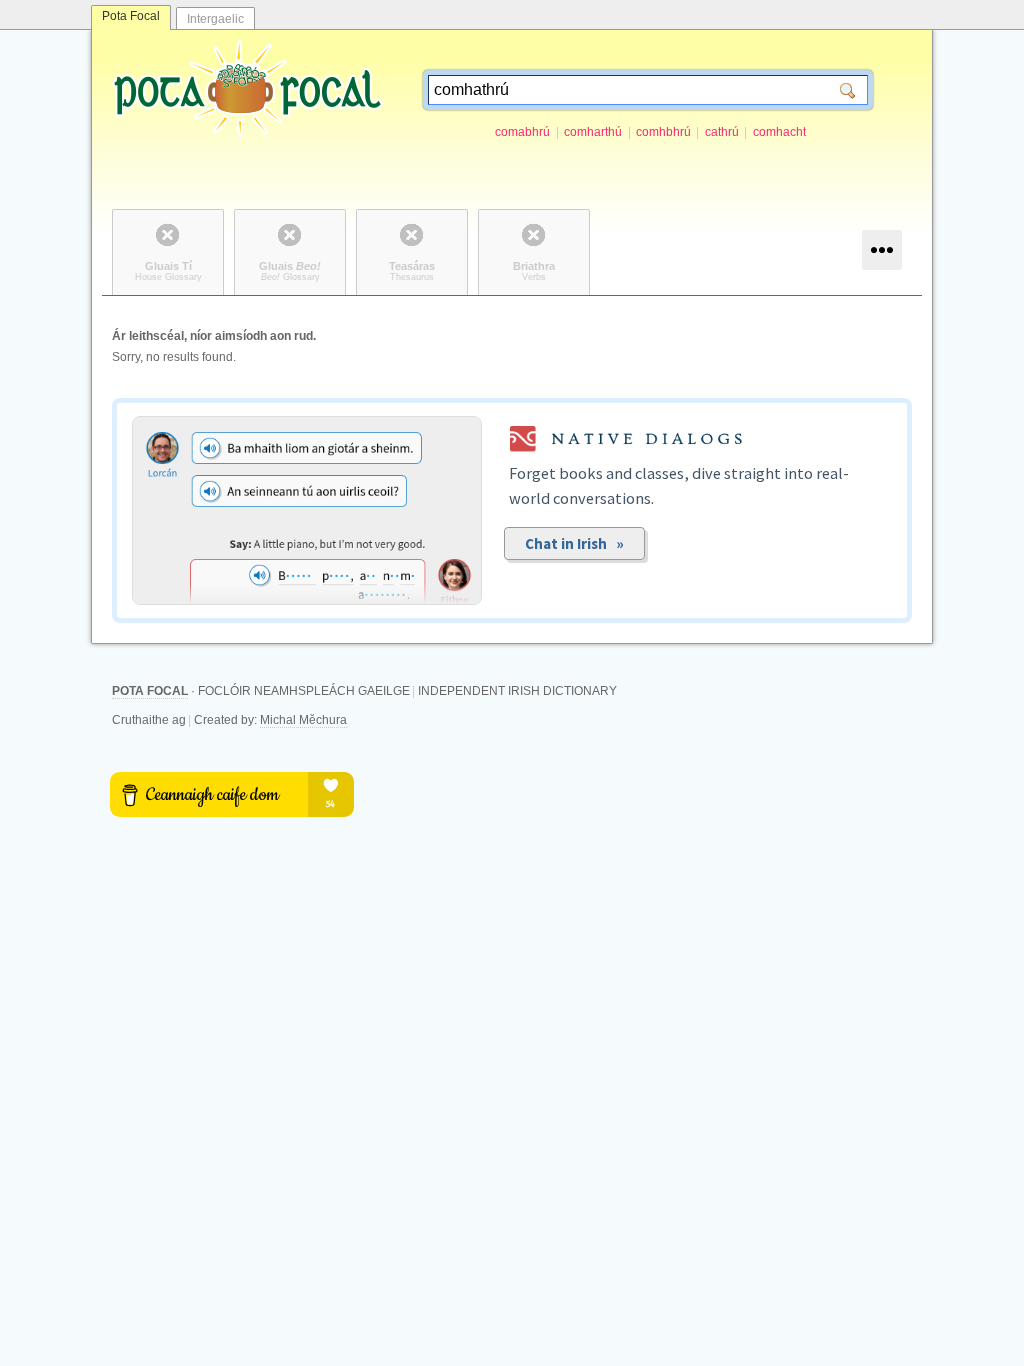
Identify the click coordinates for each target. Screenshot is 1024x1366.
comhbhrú (663, 132)
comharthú (593, 132)
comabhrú (522, 132)
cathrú (722, 132)
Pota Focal (131, 16)
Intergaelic (215, 19)
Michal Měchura (303, 720)
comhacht (779, 132)
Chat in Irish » (574, 543)
